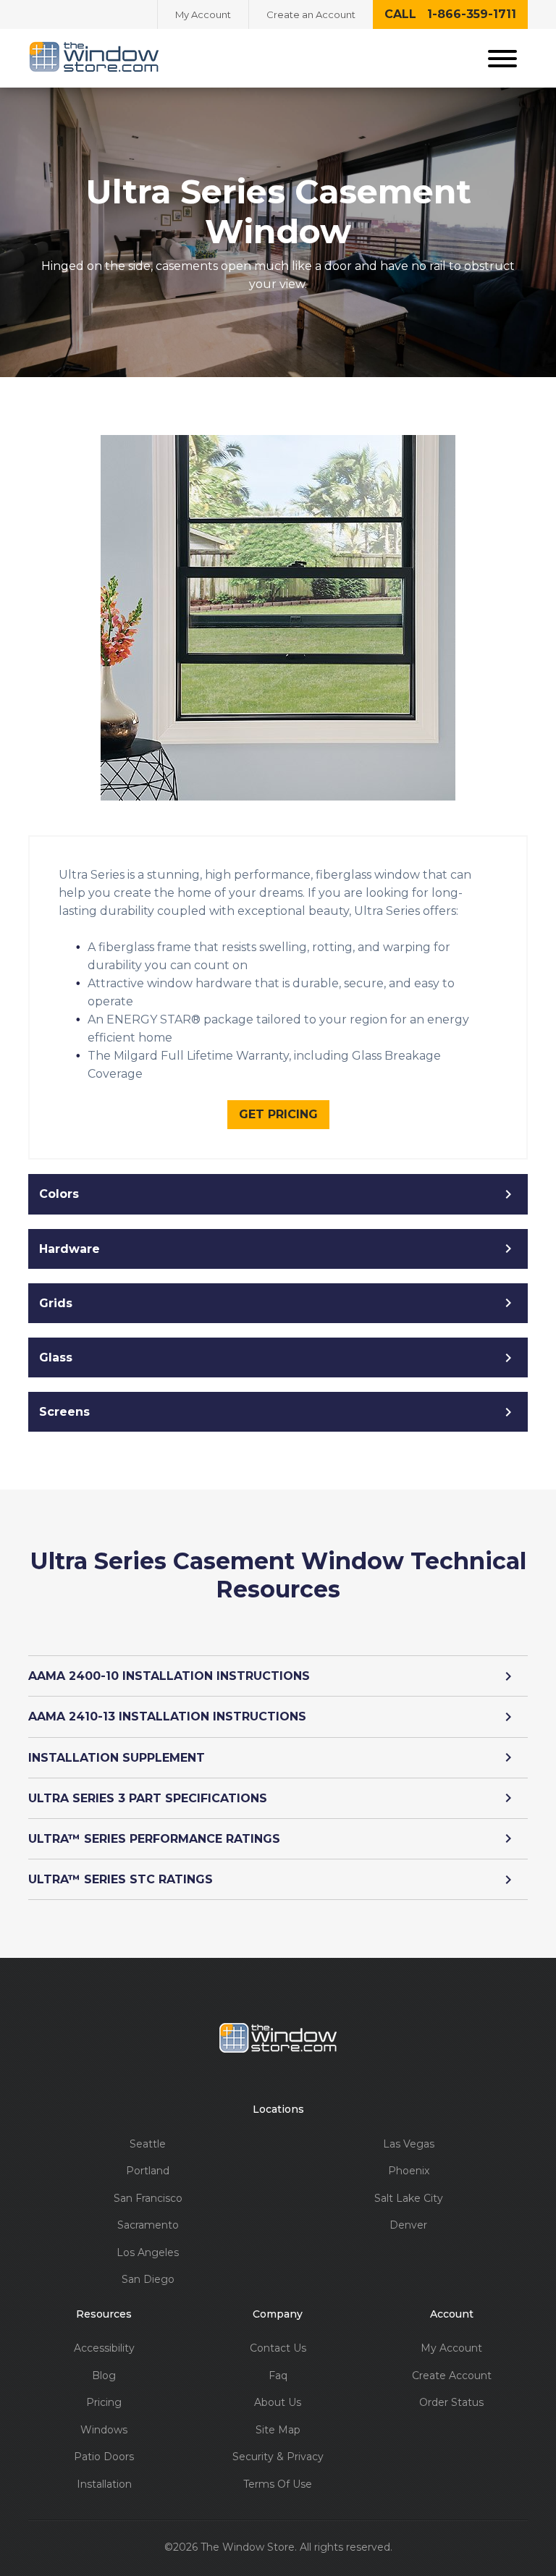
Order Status (451, 2403)
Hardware (69, 1249)
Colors (59, 1194)
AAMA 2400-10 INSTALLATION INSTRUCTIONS (169, 1676)
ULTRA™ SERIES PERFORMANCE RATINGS (154, 1839)
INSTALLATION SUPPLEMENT (117, 1758)
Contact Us (278, 2348)
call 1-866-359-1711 (450, 14)
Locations (278, 2110)
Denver (408, 2225)
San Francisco (148, 2199)
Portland (148, 2171)
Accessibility (104, 2348)
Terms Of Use (278, 2484)
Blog (104, 2376)
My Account (203, 14)
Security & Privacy (278, 2457)
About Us (278, 2403)
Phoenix (409, 2171)
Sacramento (148, 2225)
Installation (104, 2484)
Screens (64, 1412)
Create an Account (311, 14)
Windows (104, 2430)
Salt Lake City (409, 2199)
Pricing (104, 2403)
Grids (56, 1303)
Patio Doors (104, 2457)
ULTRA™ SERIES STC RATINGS (121, 1879)
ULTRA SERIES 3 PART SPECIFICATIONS (148, 1798)
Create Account (452, 2376)
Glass (56, 1357)
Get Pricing (278, 1114)
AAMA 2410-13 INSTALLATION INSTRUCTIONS (167, 1716)
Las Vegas (409, 2144)
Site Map (278, 2430)
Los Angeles (148, 2253)
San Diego (148, 2280)
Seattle (148, 2144)
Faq (278, 2376)
